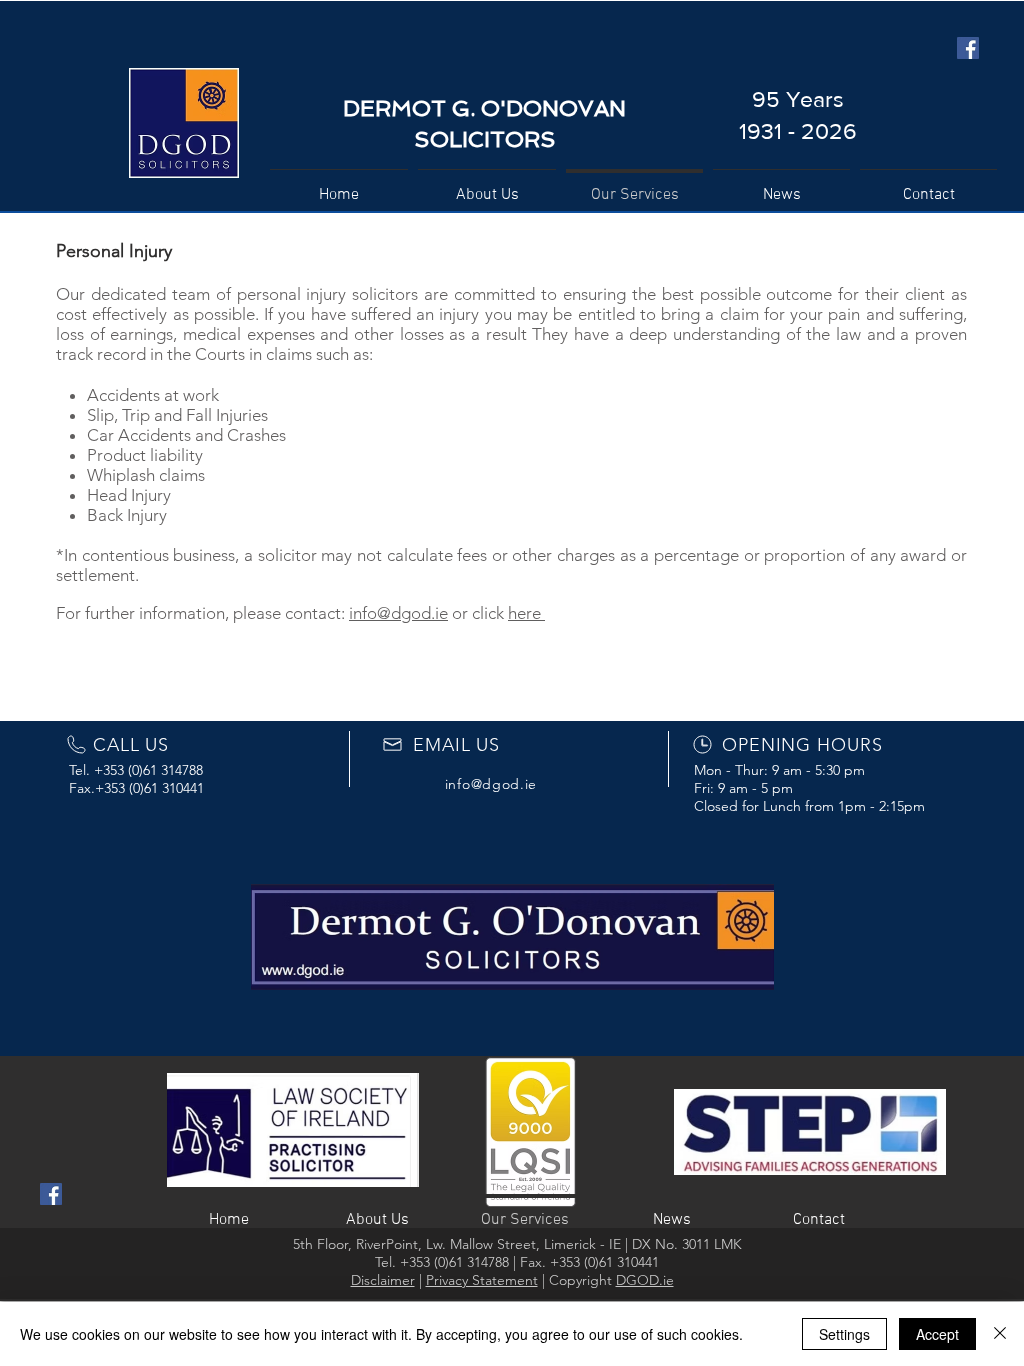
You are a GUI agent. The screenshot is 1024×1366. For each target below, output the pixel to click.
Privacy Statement (482, 1280)
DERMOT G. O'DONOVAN (484, 108)
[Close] (1000, 1334)
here (526, 613)
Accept (937, 1334)
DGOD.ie (645, 1280)
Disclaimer (383, 1280)
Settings (844, 1334)
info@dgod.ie (398, 613)
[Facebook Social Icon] (968, 48)
